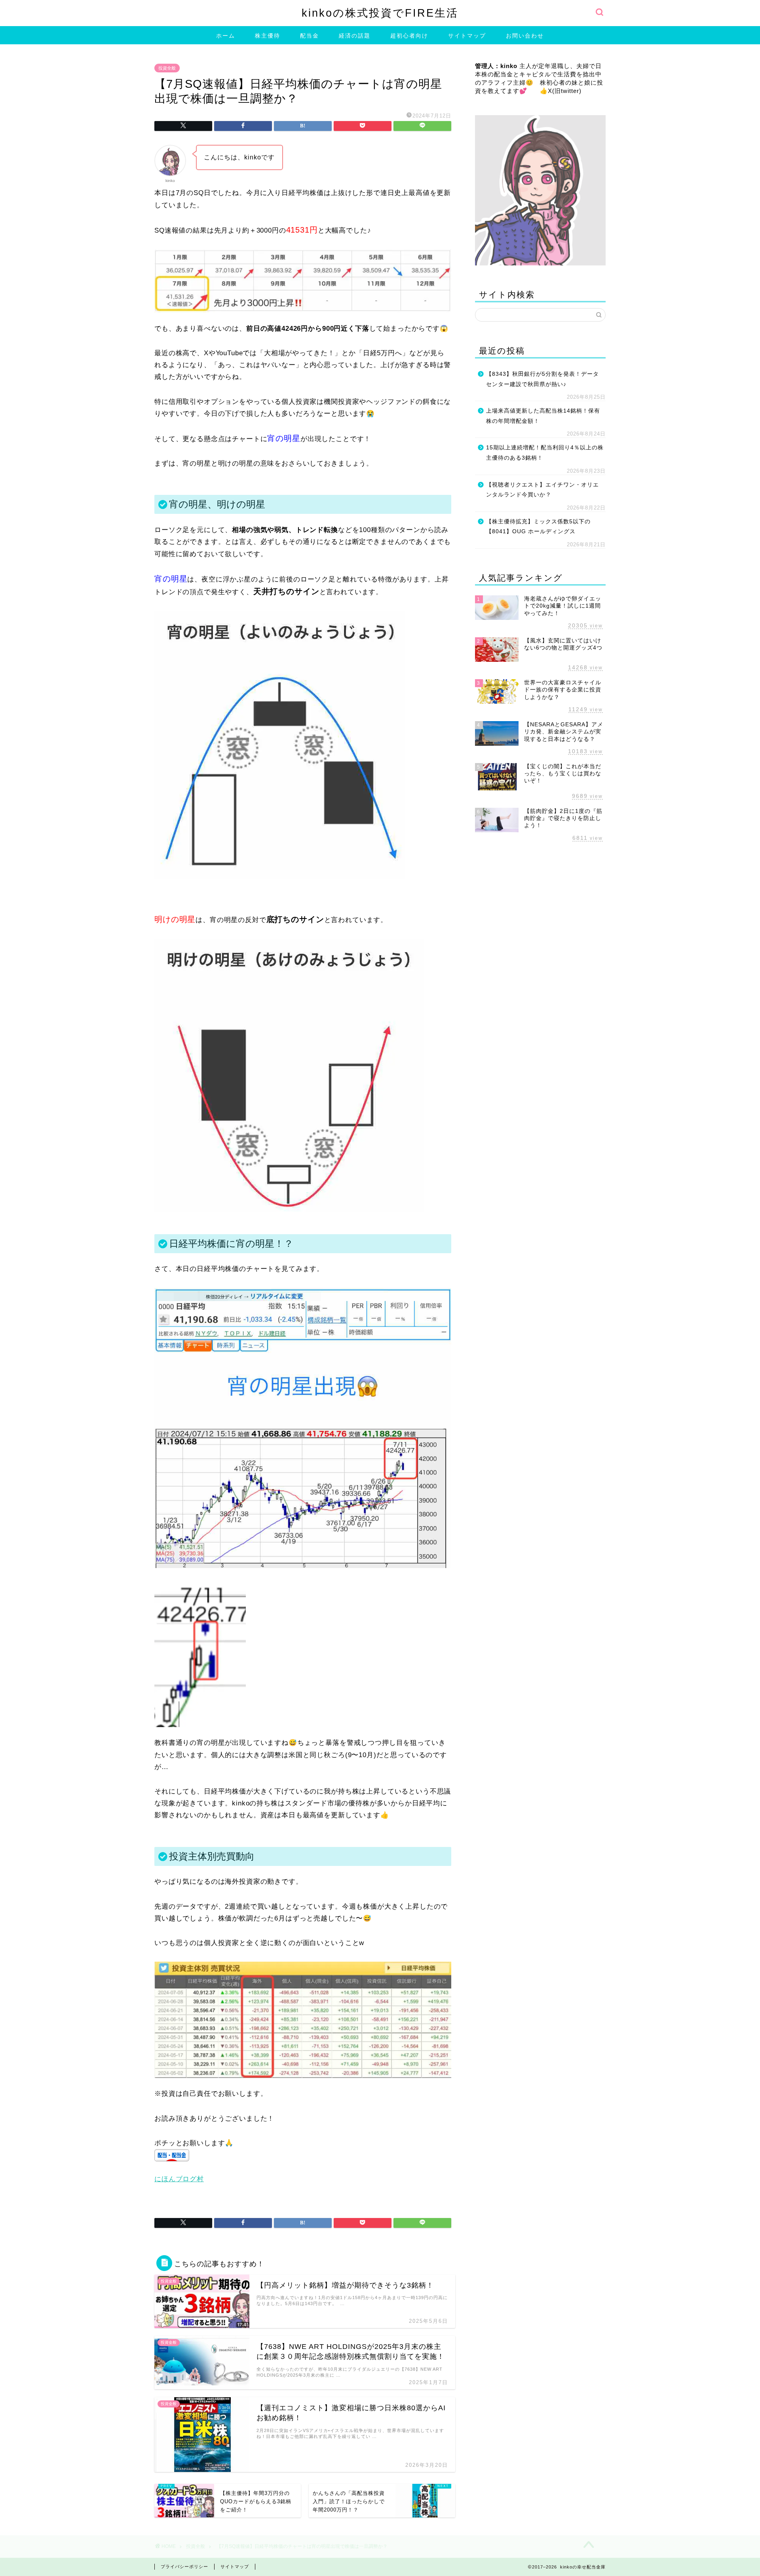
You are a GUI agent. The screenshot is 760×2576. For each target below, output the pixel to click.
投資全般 (167, 68)
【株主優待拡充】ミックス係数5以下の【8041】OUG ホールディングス (538, 527)
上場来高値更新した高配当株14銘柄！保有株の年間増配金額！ (543, 416)
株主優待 (268, 36)
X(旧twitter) (565, 91)
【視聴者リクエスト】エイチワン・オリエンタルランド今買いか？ (542, 490)
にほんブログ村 (179, 2179)
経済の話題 (355, 36)
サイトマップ (467, 36)
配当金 (310, 36)
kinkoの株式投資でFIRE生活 (380, 13)
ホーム (226, 36)
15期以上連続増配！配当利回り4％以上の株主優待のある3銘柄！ (545, 453)
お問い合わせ (525, 36)
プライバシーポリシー (184, 2567)
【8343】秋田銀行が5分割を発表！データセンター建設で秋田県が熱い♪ (542, 379)
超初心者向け (409, 36)
